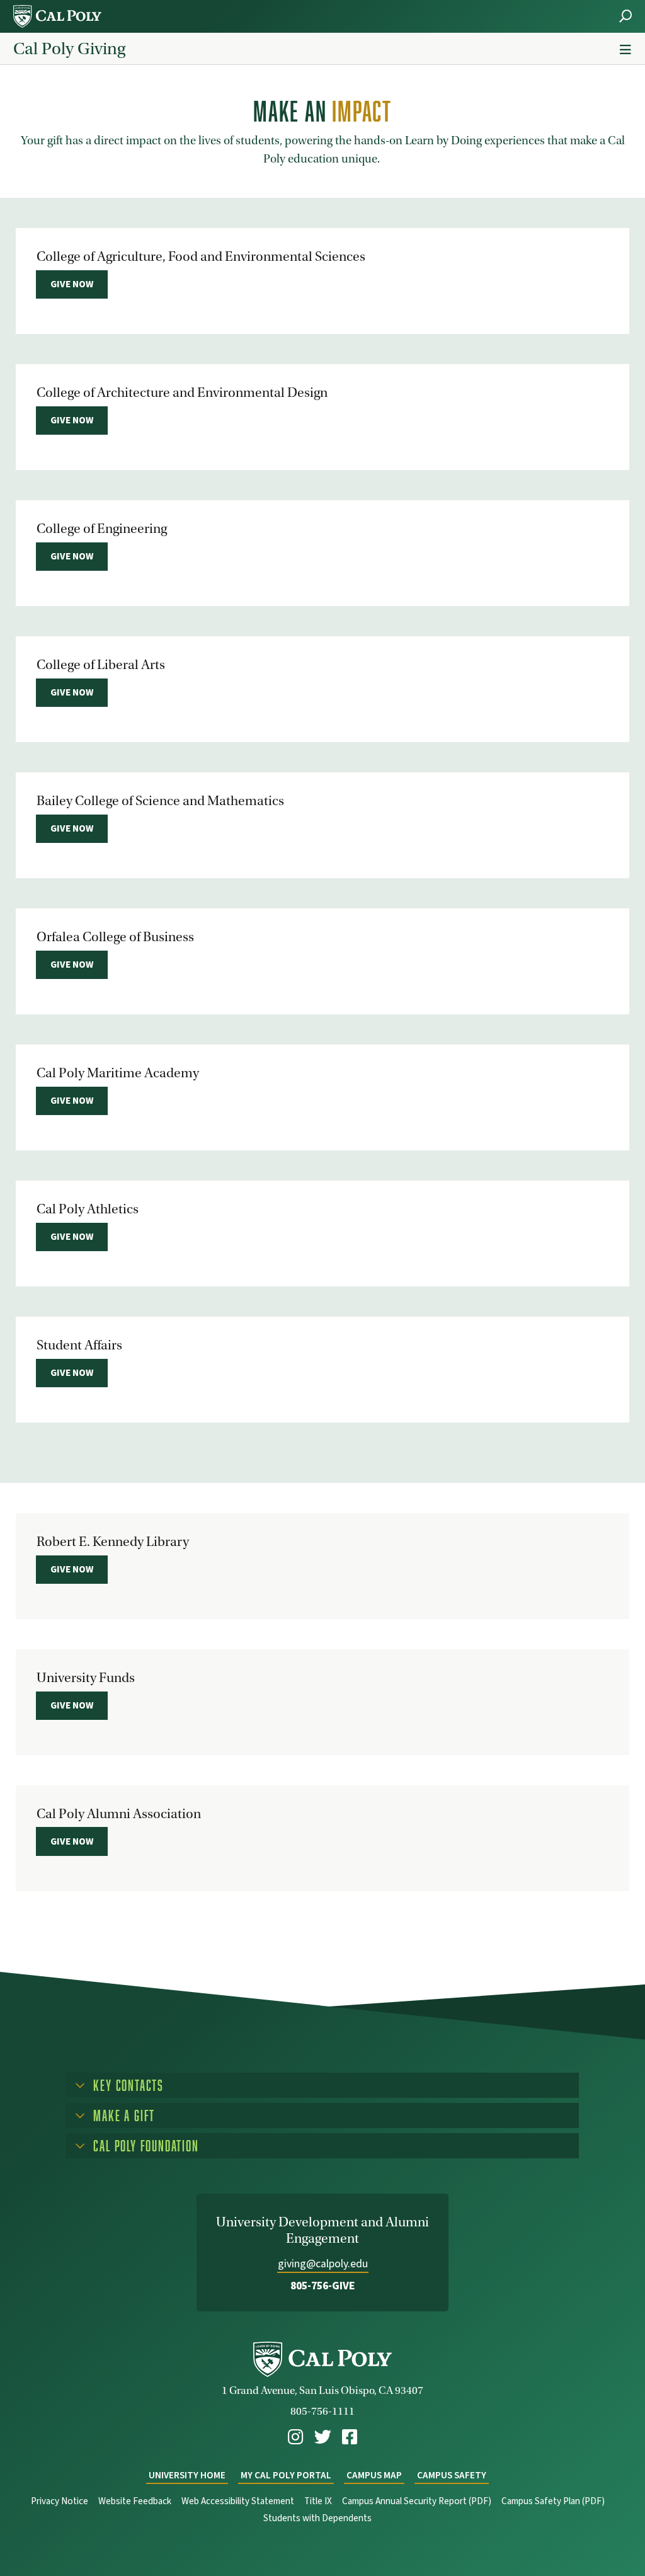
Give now (72, 284)
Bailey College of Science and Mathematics (160, 801)
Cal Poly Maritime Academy (118, 1073)
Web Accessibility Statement (238, 2501)
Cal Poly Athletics (88, 1209)
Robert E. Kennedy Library (113, 1542)
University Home (187, 2476)
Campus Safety (452, 2476)
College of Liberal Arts (101, 665)
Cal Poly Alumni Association (119, 1814)
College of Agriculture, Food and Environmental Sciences (201, 256)
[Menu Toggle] (625, 50)
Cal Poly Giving (69, 49)
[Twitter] (323, 2437)
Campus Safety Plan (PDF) (553, 2501)
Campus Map (374, 2476)
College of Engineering (102, 529)
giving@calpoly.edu (323, 2264)
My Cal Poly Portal (286, 2476)
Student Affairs (79, 1345)
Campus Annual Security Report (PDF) (417, 2501)
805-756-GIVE (323, 2286)
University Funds (86, 1678)
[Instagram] (295, 2437)
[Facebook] (350, 2437)
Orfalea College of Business (115, 937)
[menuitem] (295, 2437)
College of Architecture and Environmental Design (182, 392)
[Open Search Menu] (625, 16)
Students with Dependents (317, 2518)
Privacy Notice (60, 2501)
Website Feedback (135, 2501)
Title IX (318, 2501)
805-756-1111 (322, 2411)
